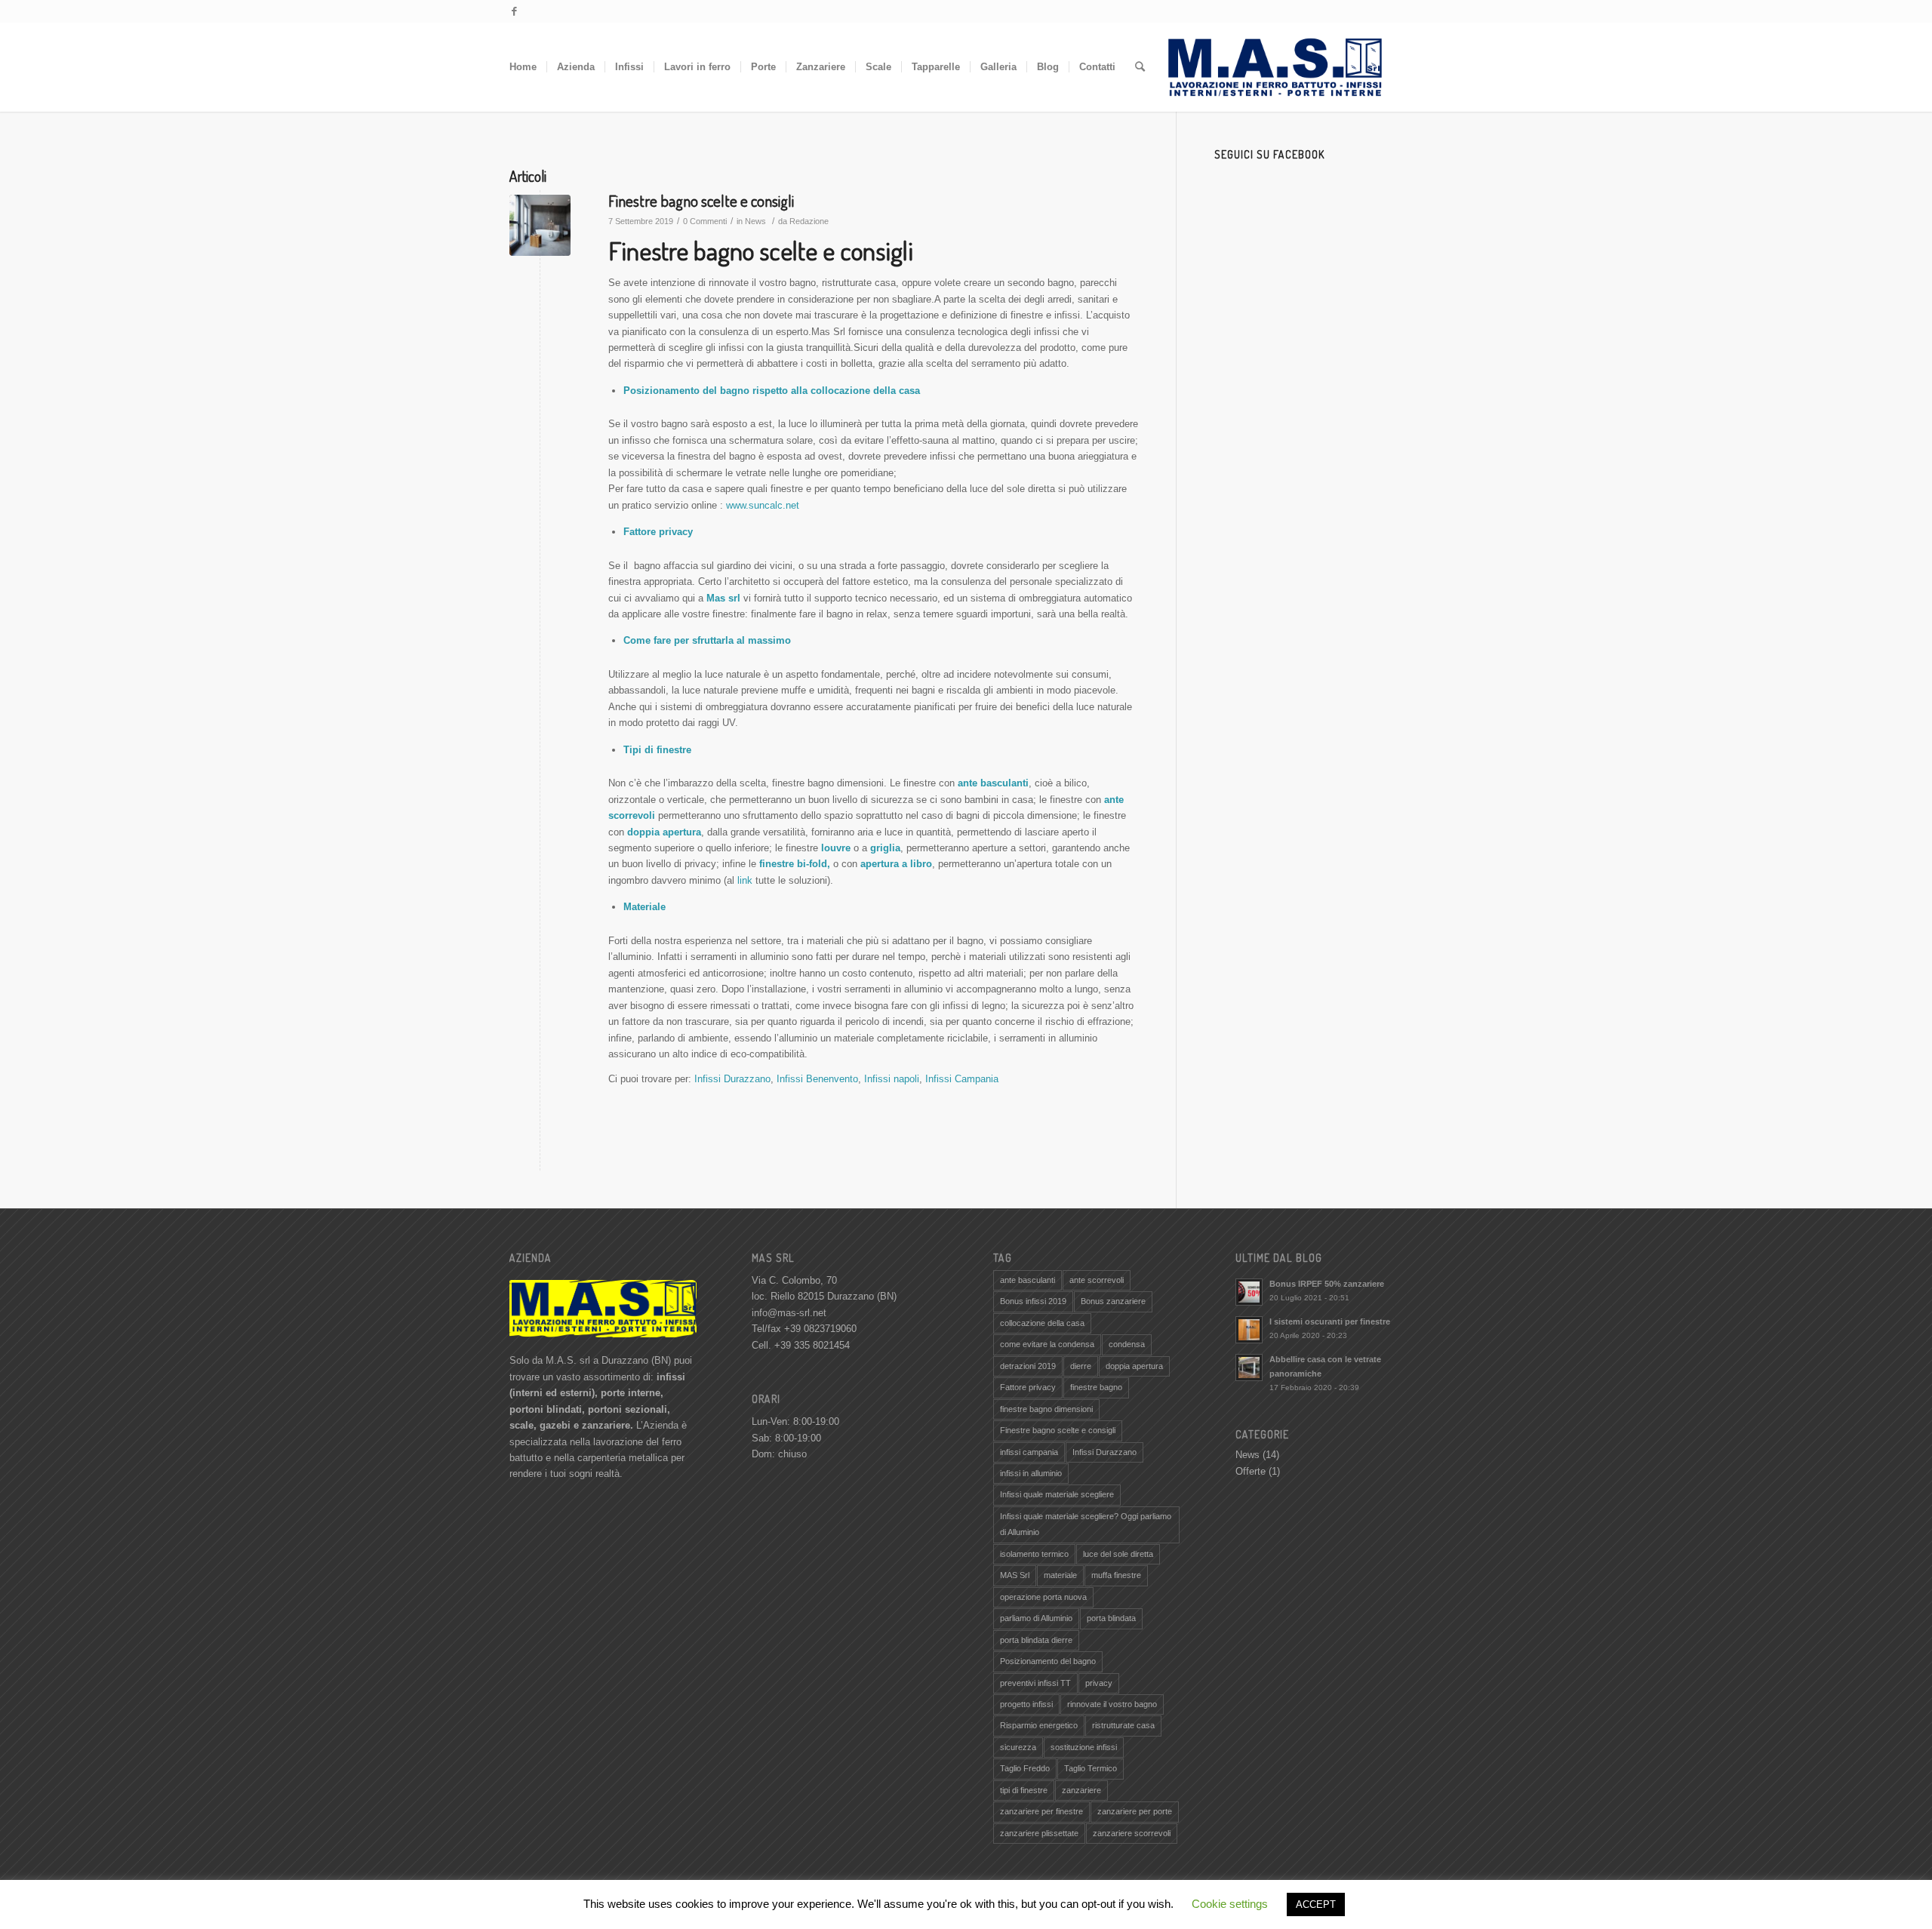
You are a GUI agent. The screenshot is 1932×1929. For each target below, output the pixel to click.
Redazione (809, 221)
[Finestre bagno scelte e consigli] (540, 225)
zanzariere (1081, 1790)
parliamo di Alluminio (1036, 1618)
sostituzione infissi (1084, 1747)
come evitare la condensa (1047, 1344)
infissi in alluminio (1031, 1473)
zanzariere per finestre (1041, 1811)
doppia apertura (1134, 1366)
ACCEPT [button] (1316, 1904)
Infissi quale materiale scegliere (1057, 1494)
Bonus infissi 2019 (1033, 1301)
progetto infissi (1026, 1704)
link (745, 880)
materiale (1060, 1575)
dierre (1081, 1366)
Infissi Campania (962, 1079)
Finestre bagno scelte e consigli (701, 200)
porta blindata (1111, 1618)
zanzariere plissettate (1039, 1833)
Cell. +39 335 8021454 (801, 1345)
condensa (1127, 1344)
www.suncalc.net (763, 505)
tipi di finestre (1024, 1790)
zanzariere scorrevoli (1132, 1833)
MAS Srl (1015, 1575)
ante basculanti (1028, 1280)
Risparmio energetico (1039, 1725)
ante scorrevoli (1097, 1280)
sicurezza (1018, 1747)
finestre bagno (1096, 1387)
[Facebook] (514, 11)
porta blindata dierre (1036, 1640)
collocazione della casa (1042, 1323)
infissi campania (1029, 1452)
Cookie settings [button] (1230, 1904)
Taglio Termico (1091, 1768)
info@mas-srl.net (789, 1313)
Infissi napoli (892, 1079)
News (755, 221)
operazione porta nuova (1043, 1597)
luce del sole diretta (1118, 1554)
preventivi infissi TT (1035, 1683)
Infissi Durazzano (732, 1079)
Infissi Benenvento (817, 1079)
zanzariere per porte (1135, 1811)
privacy (1099, 1683)
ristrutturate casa (1123, 1725)
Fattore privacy (1028, 1387)
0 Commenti (705, 221)
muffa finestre (1116, 1575)
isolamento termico (1034, 1554)
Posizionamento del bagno (1048, 1661)
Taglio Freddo (1025, 1768)
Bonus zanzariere (1113, 1301)
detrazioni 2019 (1028, 1366)
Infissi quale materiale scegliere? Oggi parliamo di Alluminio (1086, 1524)
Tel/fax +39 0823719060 (804, 1329)
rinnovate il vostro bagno (1112, 1704)
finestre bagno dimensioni (1046, 1409)
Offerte (1251, 1471)
